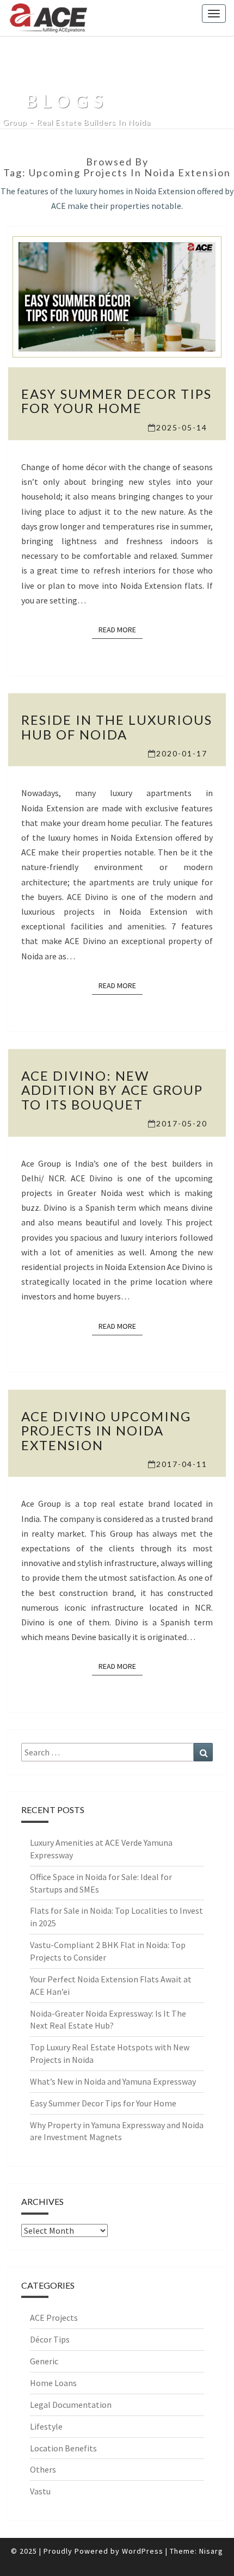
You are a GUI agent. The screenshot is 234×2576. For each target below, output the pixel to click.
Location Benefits (63, 2448)
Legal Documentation (71, 2405)
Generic (44, 2361)
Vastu (40, 2491)
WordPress (143, 2551)
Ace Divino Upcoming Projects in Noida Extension (106, 1431)
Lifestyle (46, 2426)
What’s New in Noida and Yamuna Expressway (113, 2081)
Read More (121, 629)
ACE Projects (54, 2318)
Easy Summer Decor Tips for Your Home (116, 401)
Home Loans (53, 2383)
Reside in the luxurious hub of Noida (117, 727)
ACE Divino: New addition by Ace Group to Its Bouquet (112, 1090)
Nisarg (211, 2551)
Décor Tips (50, 2339)
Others (43, 2469)
